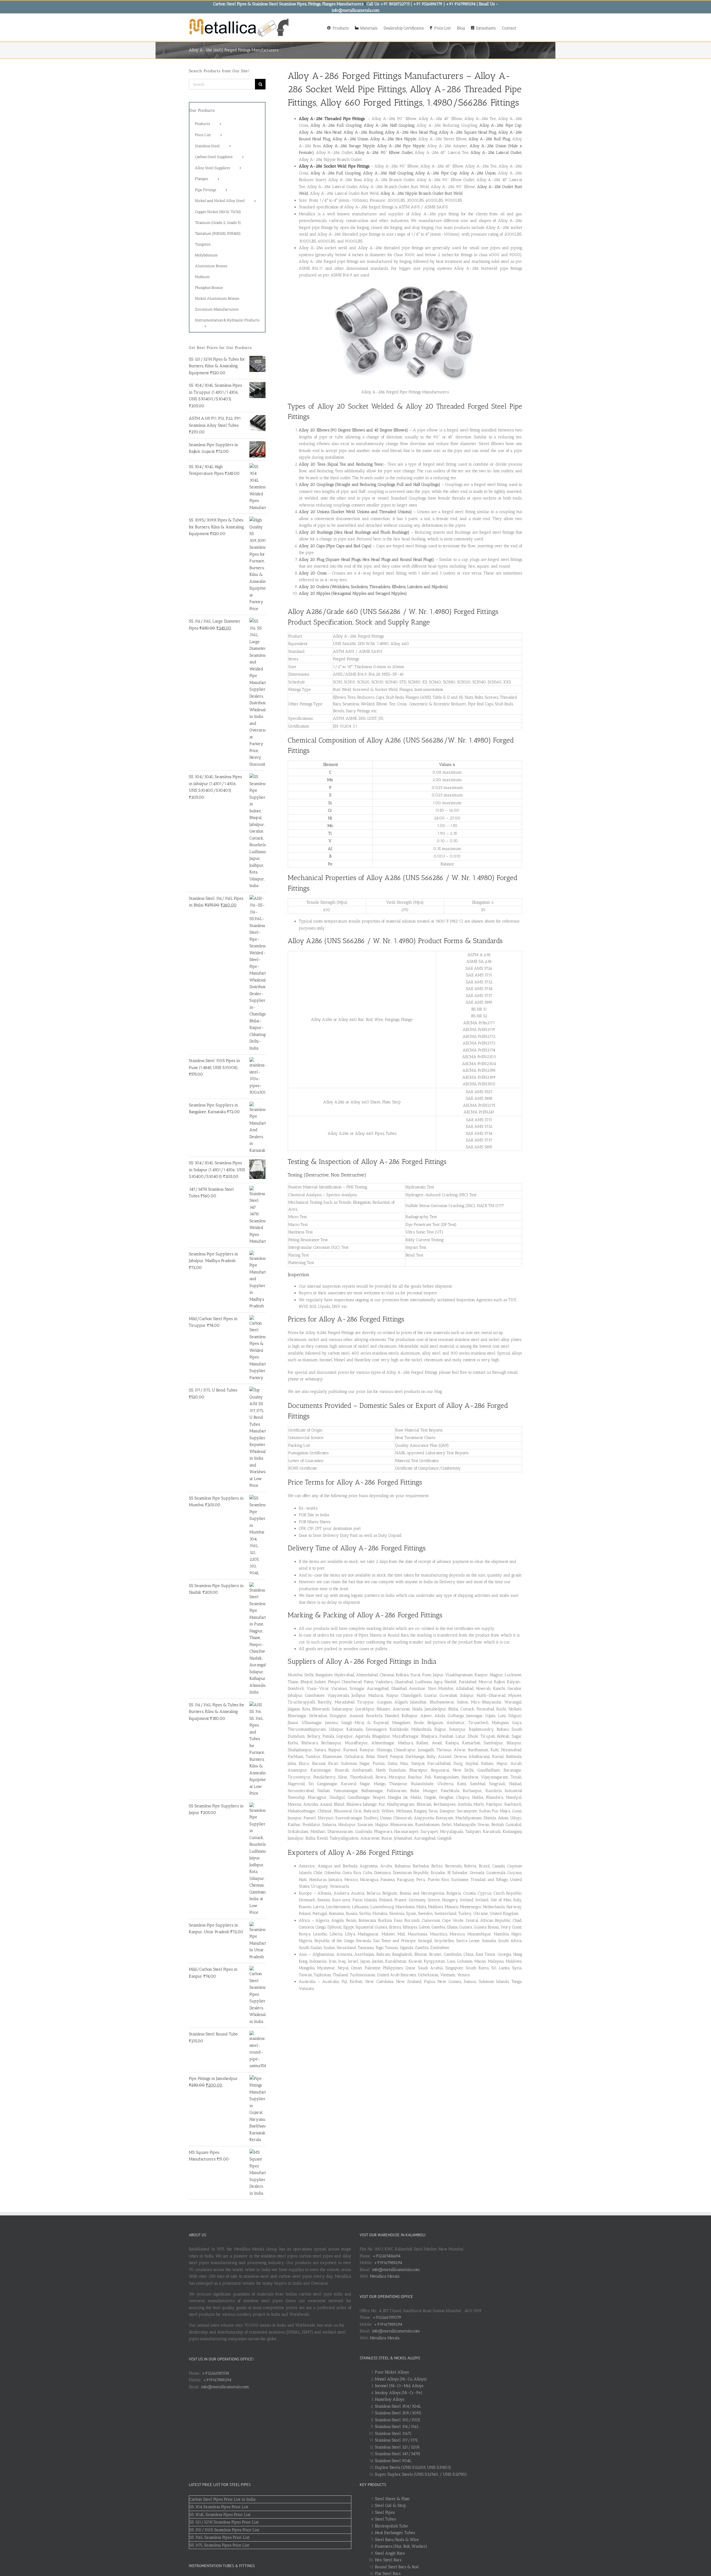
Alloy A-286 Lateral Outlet (496, 153)
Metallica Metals (385, 2276)
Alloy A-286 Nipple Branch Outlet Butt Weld (422, 193)
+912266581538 (215, 2373)
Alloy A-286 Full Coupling (336, 125)
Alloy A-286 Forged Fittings (345, 76)
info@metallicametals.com (225, 2387)
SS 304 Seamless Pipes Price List (219, 2507)
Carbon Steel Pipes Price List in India (222, 2499)
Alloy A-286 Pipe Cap (500, 125)
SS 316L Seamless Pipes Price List (219, 2537)
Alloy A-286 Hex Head (320, 132)
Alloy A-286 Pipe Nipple (401, 146)
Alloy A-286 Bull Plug (489, 139)
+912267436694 (386, 2256)
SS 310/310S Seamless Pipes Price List (224, 2530)
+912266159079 (387, 2317)
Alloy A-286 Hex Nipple (393, 139)
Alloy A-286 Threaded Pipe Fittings (332, 119)
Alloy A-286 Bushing (363, 132)
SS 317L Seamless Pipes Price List (219, 2545)
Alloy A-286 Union (351, 139)
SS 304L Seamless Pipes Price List (220, 2515)
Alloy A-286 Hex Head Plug (411, 132)
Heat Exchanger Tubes (395, 2533)
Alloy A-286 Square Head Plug (468, 132)
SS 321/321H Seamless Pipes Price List (224, 2522)
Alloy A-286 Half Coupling (389, 125)
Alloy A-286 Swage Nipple (349, 146)
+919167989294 (217, 2380)
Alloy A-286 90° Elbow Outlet (384, 153)
